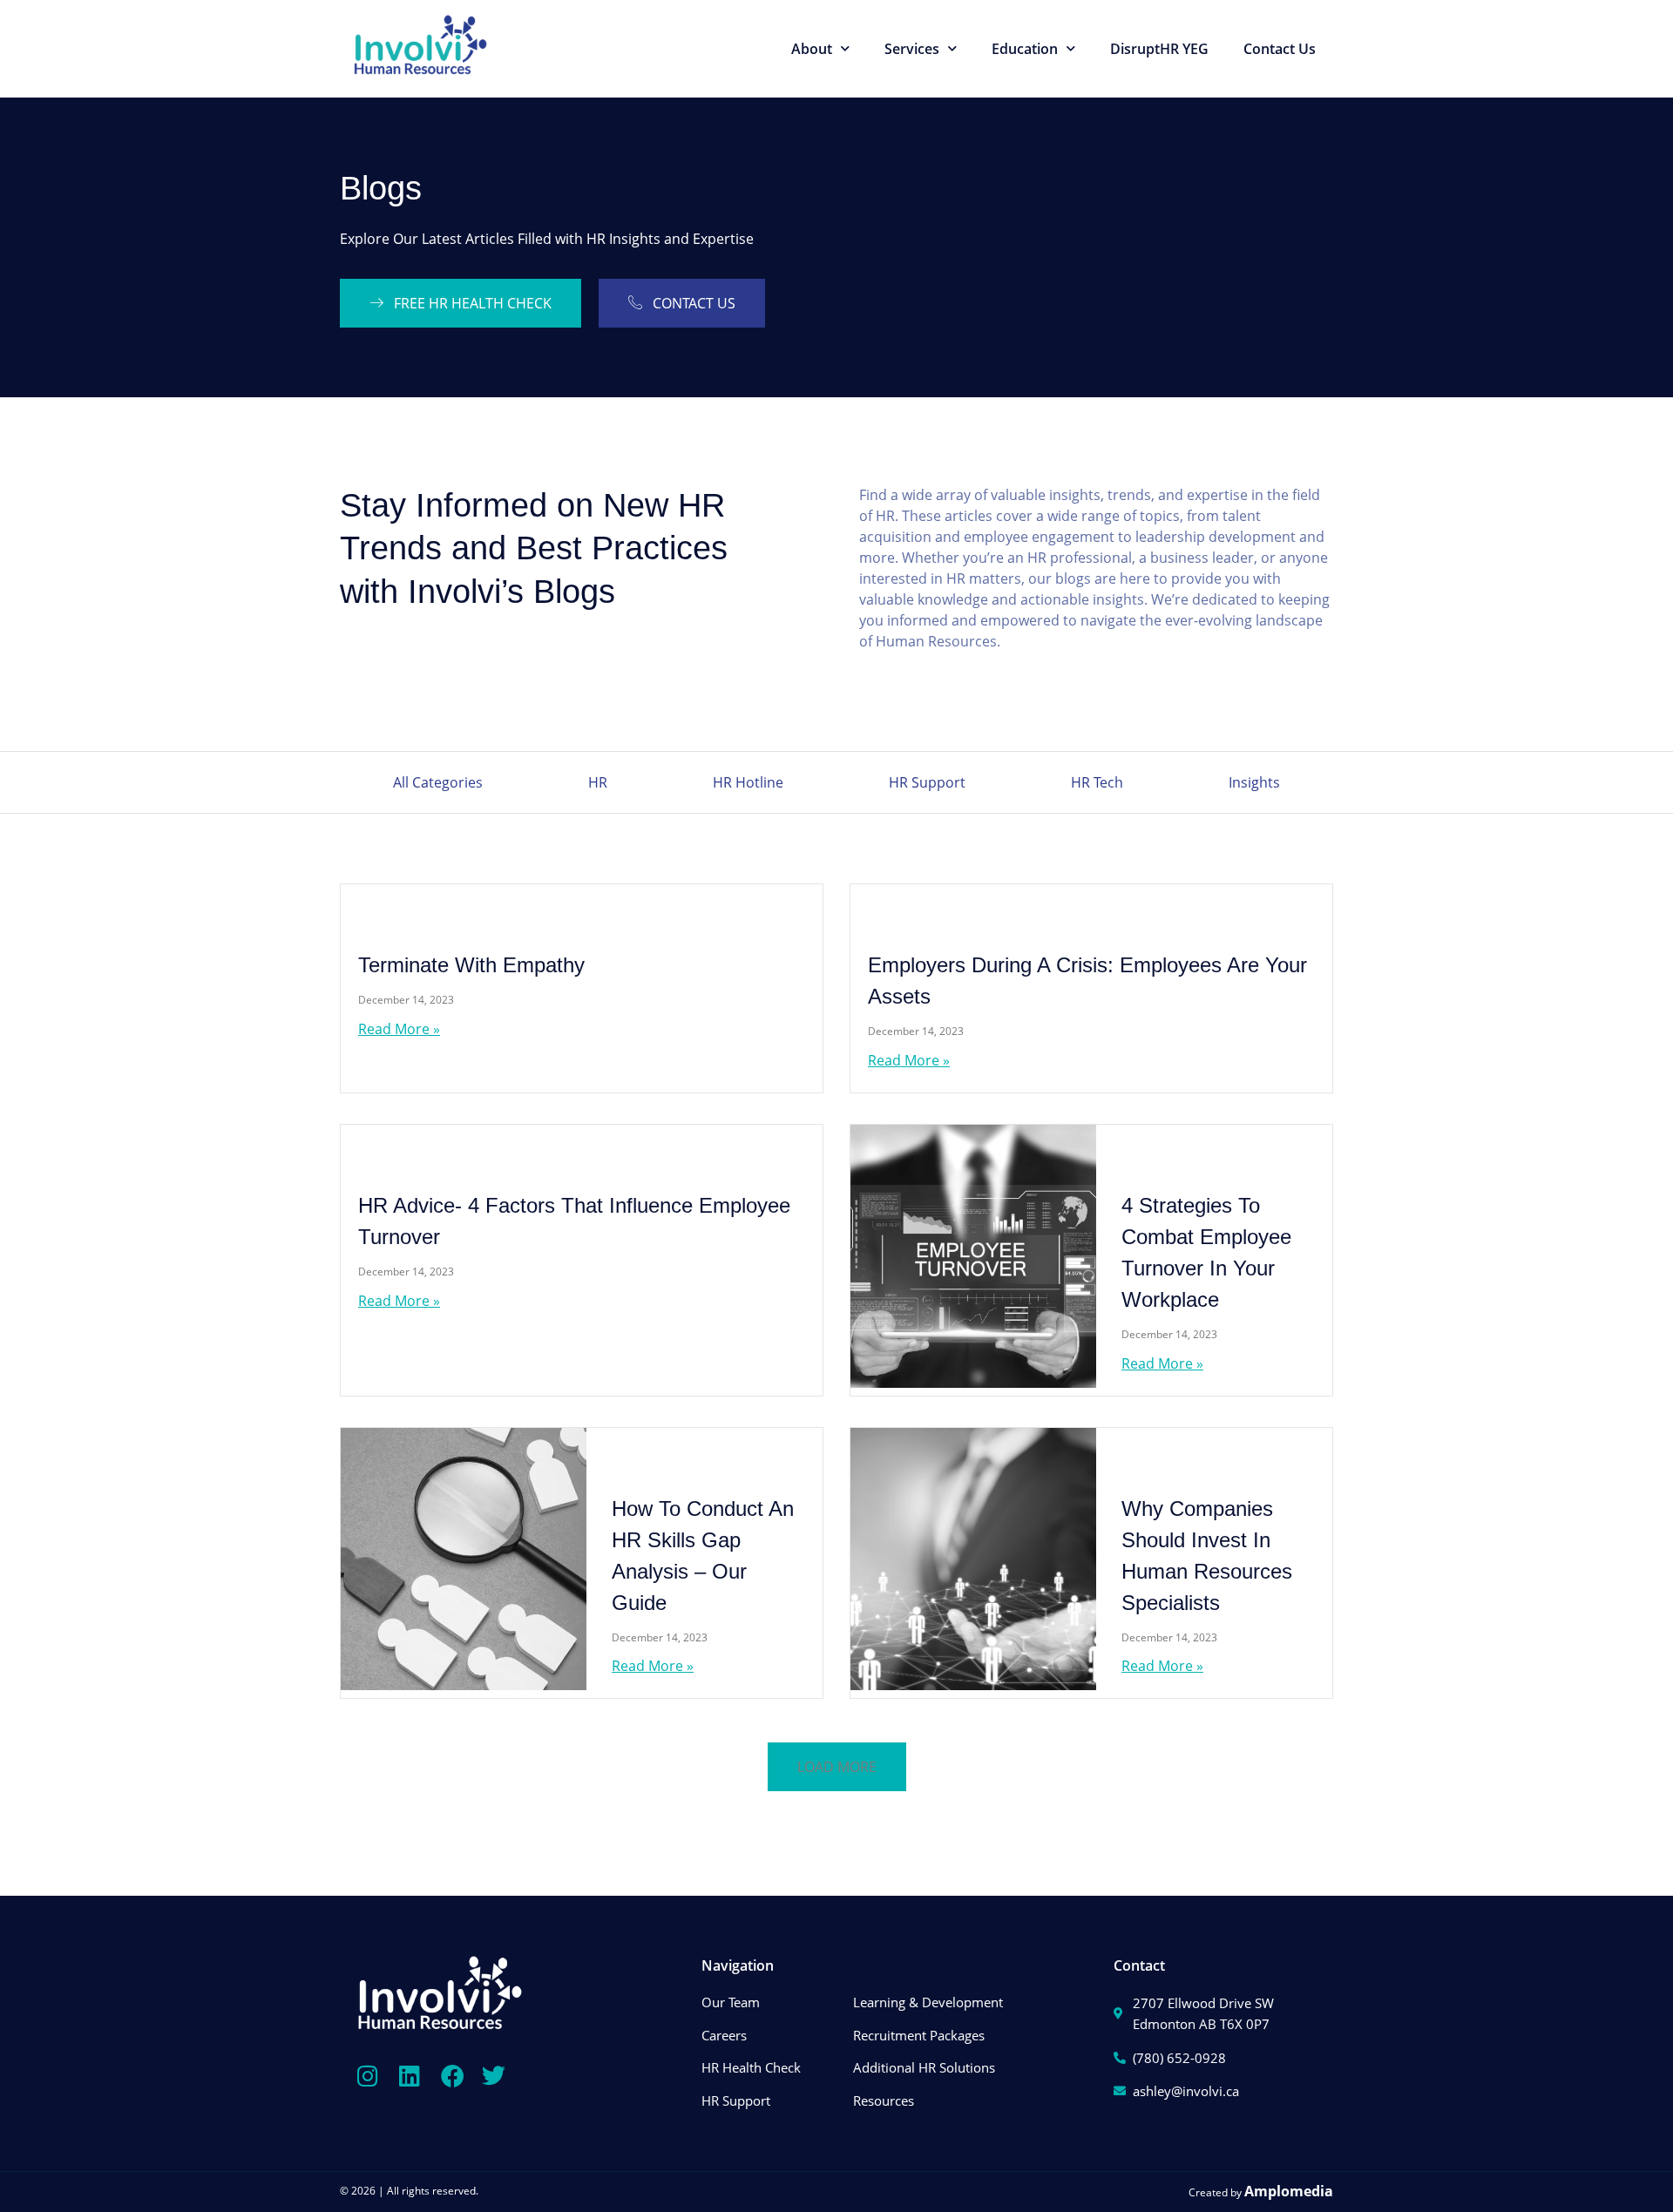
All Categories (438, 782)
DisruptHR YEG (1159, 49)
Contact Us (1280, 49)
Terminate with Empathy (471, 965)
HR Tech (1097, 782)
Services (912, 49)
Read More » (399, 1029)
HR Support (927, 782)
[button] (837, 1767)
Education (1025, 49)
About (812, 49)
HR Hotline (748, 782)
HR (598, 782)
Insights (1254, 782)
